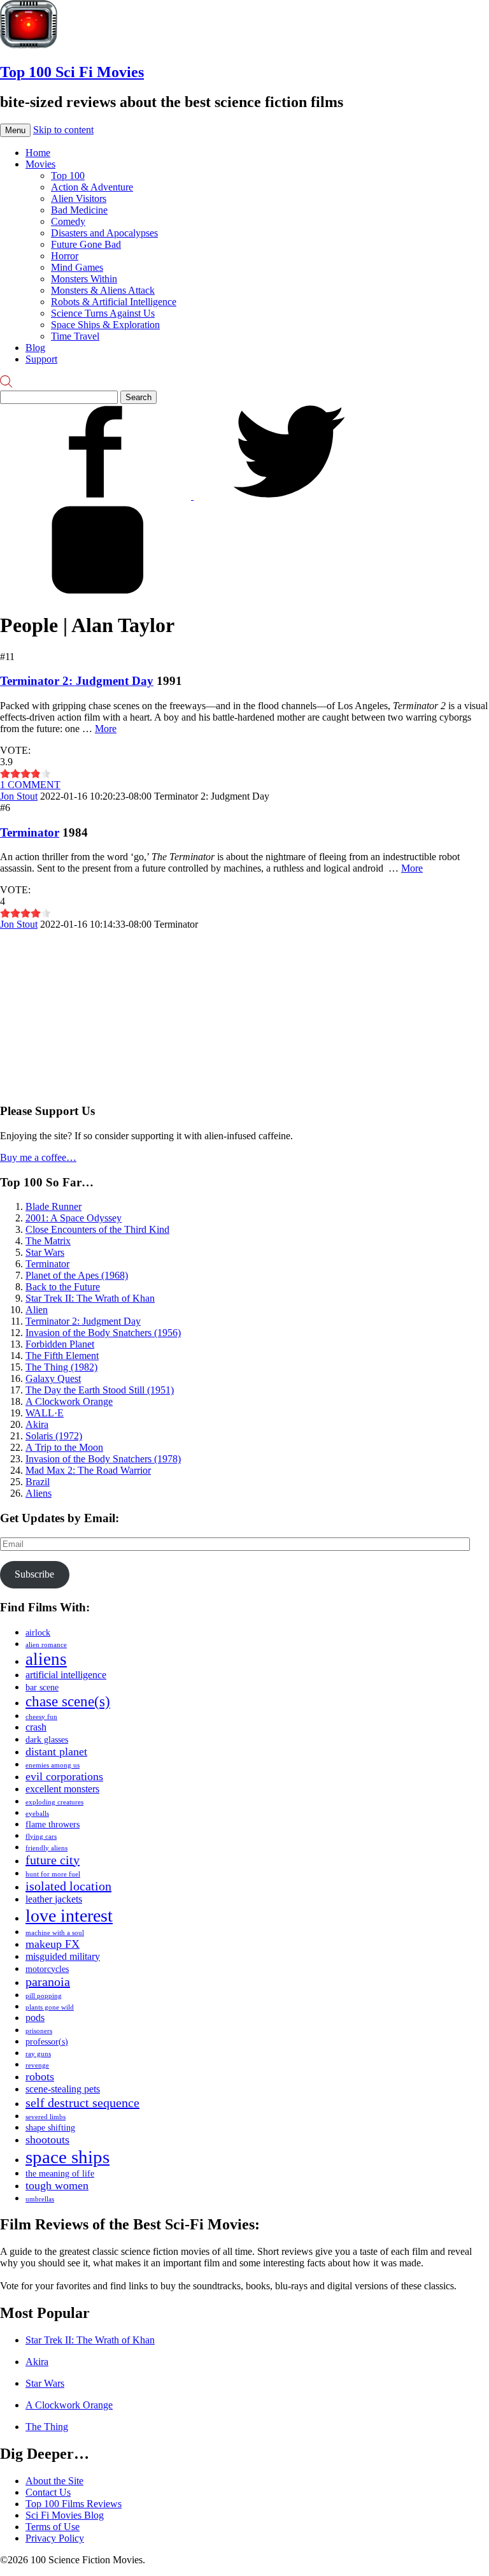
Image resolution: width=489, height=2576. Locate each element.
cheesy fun (41, 1717)
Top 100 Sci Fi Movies (72, 72)
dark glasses (47, 1740)
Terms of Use (53, 2527)
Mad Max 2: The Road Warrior (88, 1470)
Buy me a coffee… (38, 1157)
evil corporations (64, 1776)
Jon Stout (19, 796)
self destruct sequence (82, 2103)
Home (38, 153)
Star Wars (45, 1252)
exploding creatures (54, 1802)
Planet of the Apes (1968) (77, 1275)
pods (35, 2018)
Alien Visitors (79, 198)
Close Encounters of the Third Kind (97, 1229)
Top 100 (68, 176)
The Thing (47, 2427)
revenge (37, 2065)
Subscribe (34, 1574)
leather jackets (54, 1899)
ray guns (38, 2054)
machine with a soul (55, 1933)
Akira (37, 1424)
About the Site (54, 2481)
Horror (65, 256)
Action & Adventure (92, 187)
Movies (40, 164)
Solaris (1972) (54, 1436)
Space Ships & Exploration (105, 325)
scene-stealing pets (63, 2089)
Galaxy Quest (53, 1378)
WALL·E (45, 1413)
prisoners (39, 2031)
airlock (38, 1633)
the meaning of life (60, 2174)
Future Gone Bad (86, 244)
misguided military (63, 1957)
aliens (46, 1659)
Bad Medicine (79, 210)
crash (36, 1727)
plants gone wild (50, 2007)
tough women (57, 2185)
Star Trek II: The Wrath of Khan (90, 1298)
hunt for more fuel (53, 1874)
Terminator (30, 832)
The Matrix (48, 1241)
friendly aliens (46, 1848)
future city (53, 1860)
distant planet (56, 1752)
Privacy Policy (55, 2538)
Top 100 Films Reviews (74, 2504)
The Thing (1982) (61, 1367)
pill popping (44, 1996)
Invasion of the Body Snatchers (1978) (103, 1459)
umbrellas (40, 2199)
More (106, 729)
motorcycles (47, 1969)
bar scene (42, 1687)
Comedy (68, 221)
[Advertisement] (96, 1010)
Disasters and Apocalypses (104, 233)
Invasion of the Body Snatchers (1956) (103, 1333)
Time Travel (75, 336)
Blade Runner (53, 1206)
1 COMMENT (30, 785)
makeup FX (53, 1944)
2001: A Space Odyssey (74, 1218)
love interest (69, 1916)
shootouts (47, 2140)
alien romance (46, 1645)
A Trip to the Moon (64, 1447)
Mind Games (77, 267)
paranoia (48, 1982)
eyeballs (37, 1814)
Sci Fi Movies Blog (65, 2515)
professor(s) (47, 2042)
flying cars (41, 1837)
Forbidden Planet (60, 1344)
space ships (67, 2157)
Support (41, 359)
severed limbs (46, 2117)
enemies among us (53, 1765)
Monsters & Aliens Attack (103, 290)
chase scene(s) (68, 1701)
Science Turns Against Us (103, 313)
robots (40, 2076)
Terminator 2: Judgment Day (77, 681)
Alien (37, 1310)
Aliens (39, 1493)
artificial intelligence (66, 1675)
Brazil (38, 1482)
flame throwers (53, 1824)
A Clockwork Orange (69, 1401)
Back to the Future (63, 1287)
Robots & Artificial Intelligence (114, 302)
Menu (15, 130)
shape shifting (50, 2128)
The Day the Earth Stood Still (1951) (100, 1390)
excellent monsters (62, 1789)
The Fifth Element (62, 1356)
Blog (35, 348)
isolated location (68, 1886)
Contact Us (48, 2492)
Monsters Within (84, 279)
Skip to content (63, 130)
